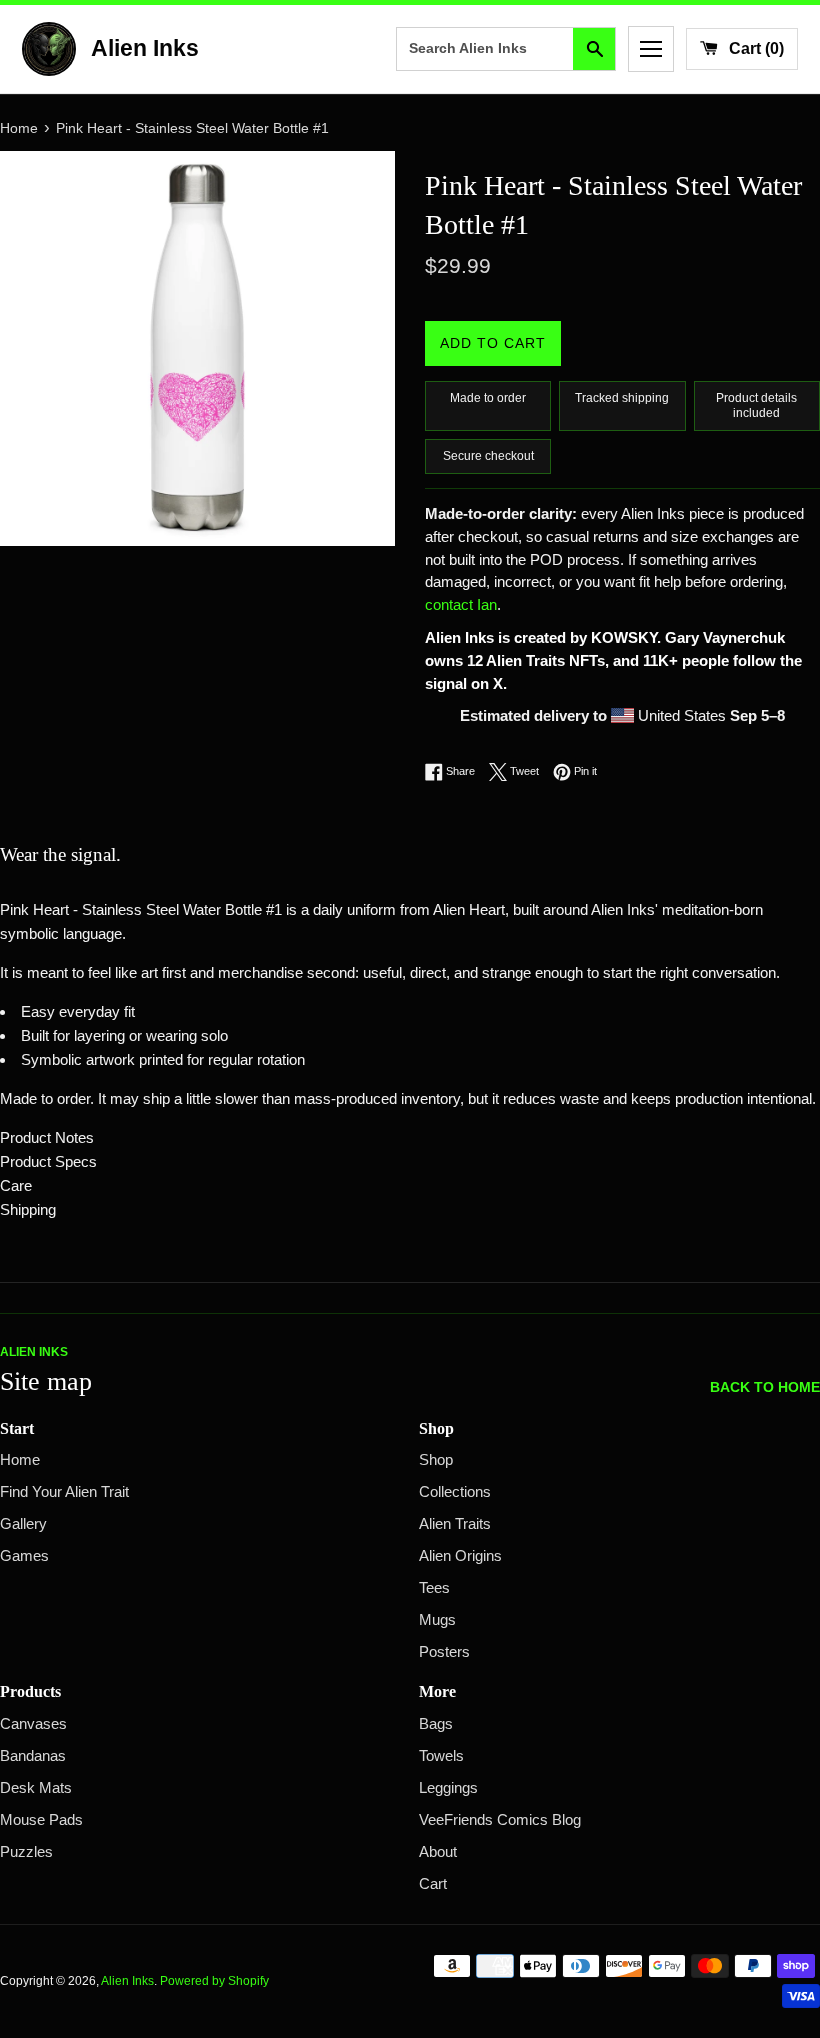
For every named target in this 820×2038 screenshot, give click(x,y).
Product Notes (47, 1137)
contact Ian (461, 605)
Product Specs (48, 1161)
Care (16, 1185)
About (438, 1852)
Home (20, 1460)
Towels (441, 1756)
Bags (436, 1724)
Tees (434, 1588)
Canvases (33, 1724)
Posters (444, 1652)
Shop (436, 1460)
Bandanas (33, 1756)
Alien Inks (127, 1981)
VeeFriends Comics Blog (500, 1820)
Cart (433, 1884)
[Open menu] (651, 49)
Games (24, 1556)
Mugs (437, 1620)
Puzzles (26, 1852)
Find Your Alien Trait (64, 1492)
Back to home (765, 1387)
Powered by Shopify (214, 1981)
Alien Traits (455, 1524)
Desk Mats (36, 1788)
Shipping (28, 1209)
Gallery (23, 1524)
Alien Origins (460, 1556)
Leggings (448, 1788)
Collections (455, 1492)
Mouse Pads (41, 1820)
